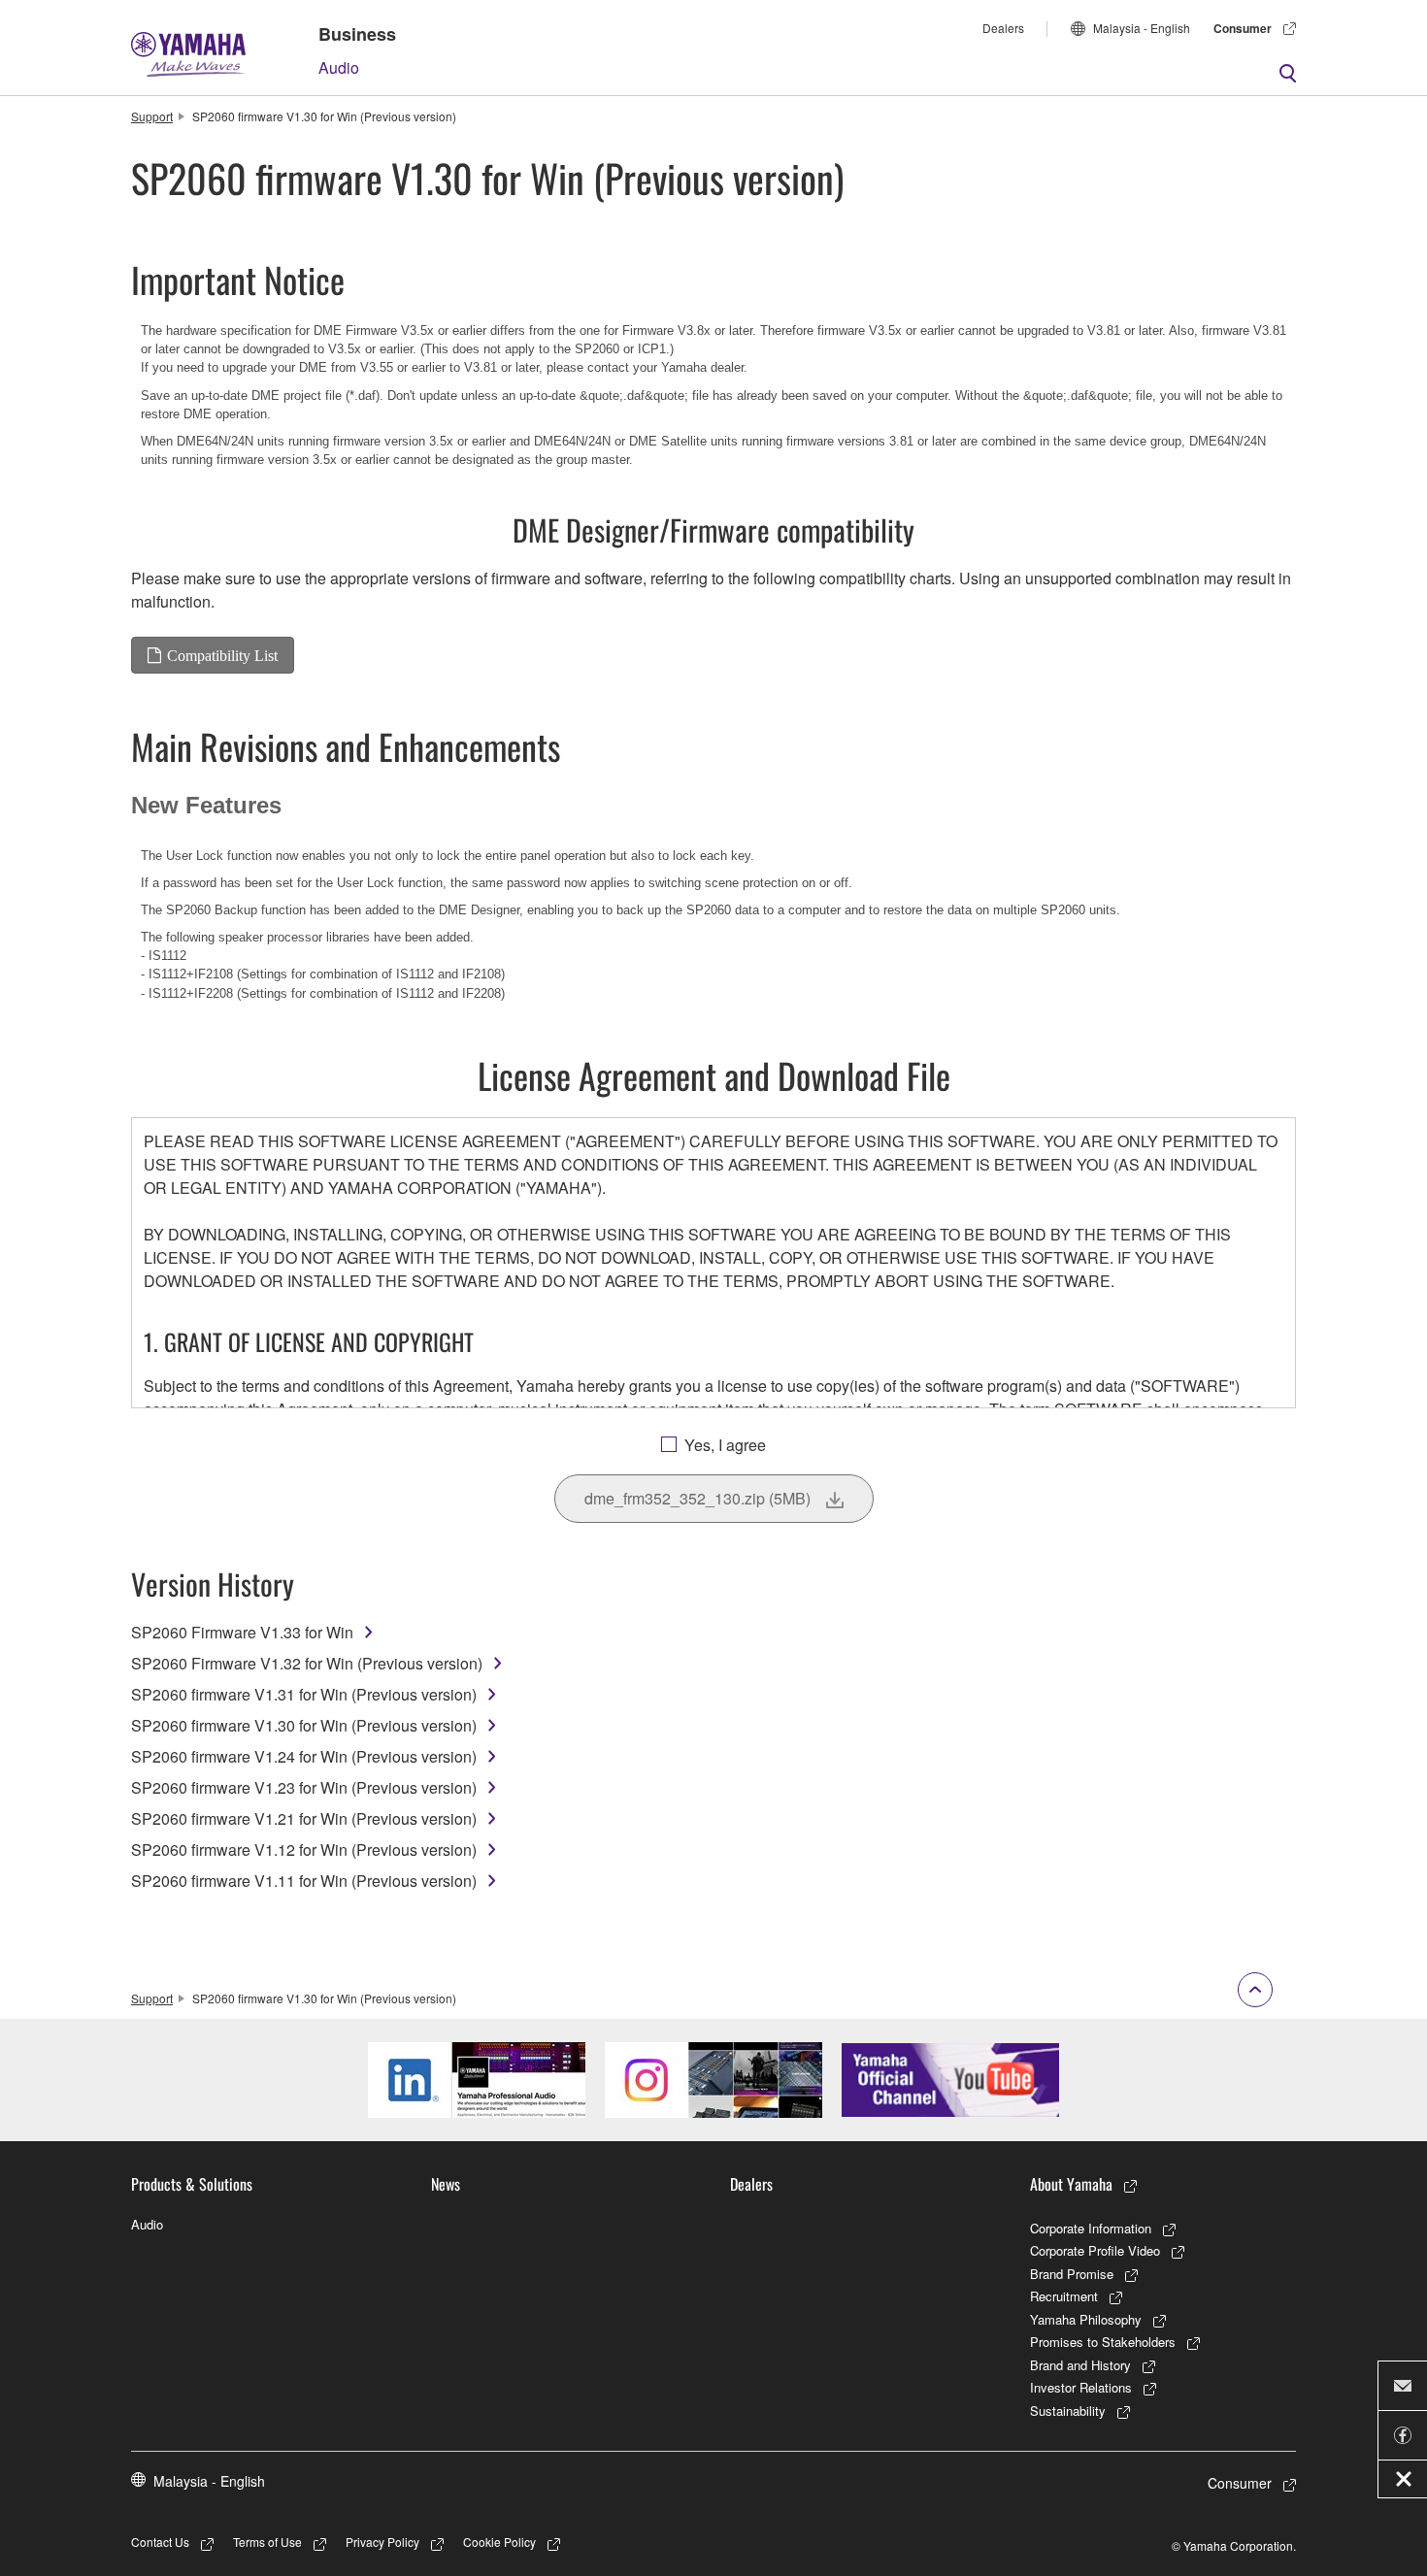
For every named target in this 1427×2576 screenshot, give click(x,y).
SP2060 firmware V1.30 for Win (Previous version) (304, 1725)
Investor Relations (1081, 2387)
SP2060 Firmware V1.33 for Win (242, 1632)
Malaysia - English (1142, 28)
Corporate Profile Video (1095, 2250)
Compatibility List (222, 655)
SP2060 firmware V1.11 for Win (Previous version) (304, 1881)
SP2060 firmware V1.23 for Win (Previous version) (304, 1787)
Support (152, 116)
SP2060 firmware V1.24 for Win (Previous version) (304, 1756)
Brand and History (1080, 2365)
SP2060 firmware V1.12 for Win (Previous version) (304, 1849)
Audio (339, 67)
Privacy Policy (382, 2542)
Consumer (1243, 28)
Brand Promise (1072, 2274)
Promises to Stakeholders (1103, 2342)
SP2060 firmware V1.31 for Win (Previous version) (304, 1694)
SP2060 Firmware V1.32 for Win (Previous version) (307, 1663)
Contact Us (160, 2542)
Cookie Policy (499, 2542)
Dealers (1003, 28)
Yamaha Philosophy (1086, 2319)
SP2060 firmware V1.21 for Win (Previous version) (304, 1818)
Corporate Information (1091, 2228)
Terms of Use (267, 2542)
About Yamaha (1071, 2184)
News (446, 2184)
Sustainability (1068, 2411)
